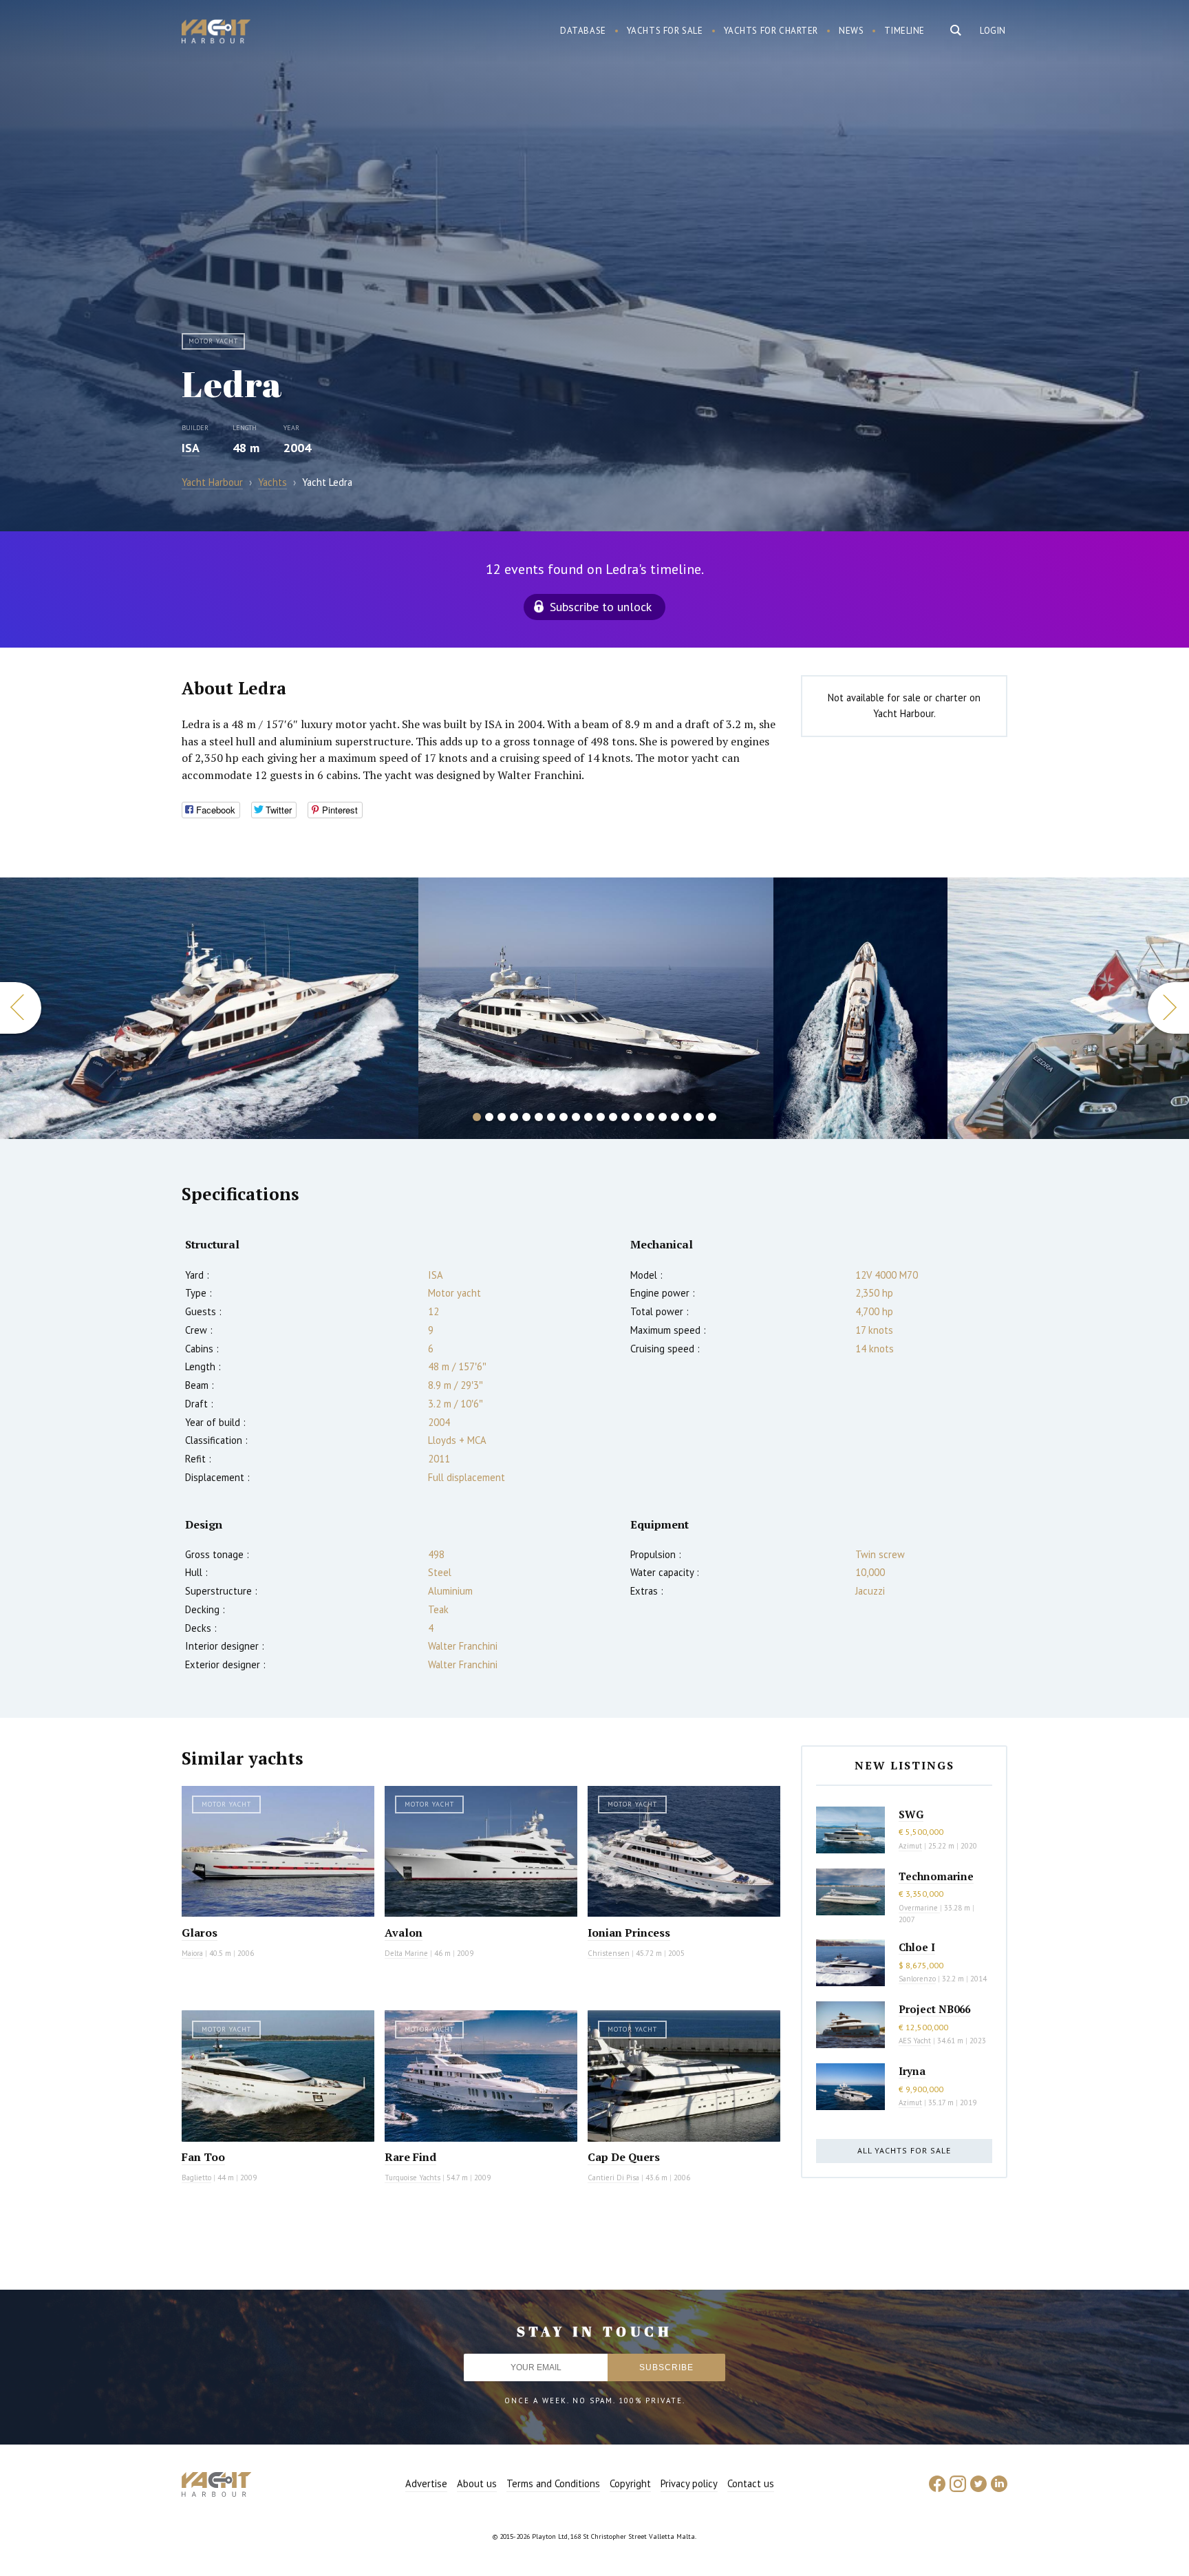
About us (477, 2483)
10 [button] (588, 1117)
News (851, 31)
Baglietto (196, 2178)
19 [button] (700, 1117)
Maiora (192, 1953)
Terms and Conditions (553, 2483)
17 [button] (675, 1117)
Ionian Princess (629, 1933)
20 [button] (712, 1117)
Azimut (910, 1846)
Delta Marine (406, 1953)
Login (993, 31)
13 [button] (625, 1117)
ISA (191, 448)
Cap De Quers (624, 2157)
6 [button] (539, 1117)
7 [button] (551, 1117)
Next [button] (1168, 1008)
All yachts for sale (904, 2150)
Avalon (404, 1933)
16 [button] (663, 1117)
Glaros (200, 1933)
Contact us (751, 2483)
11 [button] (601, 1117)
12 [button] (613, 1117)
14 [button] (638, 1117)
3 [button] (502, 1117)
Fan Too (203, 2157)
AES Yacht (915, 2041)
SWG (911, 1814)
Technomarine (936, 1876)
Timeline (904, 31)
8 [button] (564, 1117)
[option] (209, 1008)
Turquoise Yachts (413, 2178)
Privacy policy (689, 2483)
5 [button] (526, 1117)
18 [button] (687, 1117)
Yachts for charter (771, 31)
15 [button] (650, 1117)
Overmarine (919, 1908)
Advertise (426, 2483)
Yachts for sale (665, 31)
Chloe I (917, 1947)
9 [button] (576, 1117)
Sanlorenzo (917, 1979)
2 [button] (489, 1117)
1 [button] (477, 1117)
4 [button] (514, 1117)
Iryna (912, 2071)
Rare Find (410, 2157)
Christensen (609, 1953)
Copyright (630, 2483)
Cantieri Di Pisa (613, 2178)
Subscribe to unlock (601, 607)
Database (583, 31)
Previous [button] (21, 1008)
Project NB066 (934, 2009)
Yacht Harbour (216, 33)
